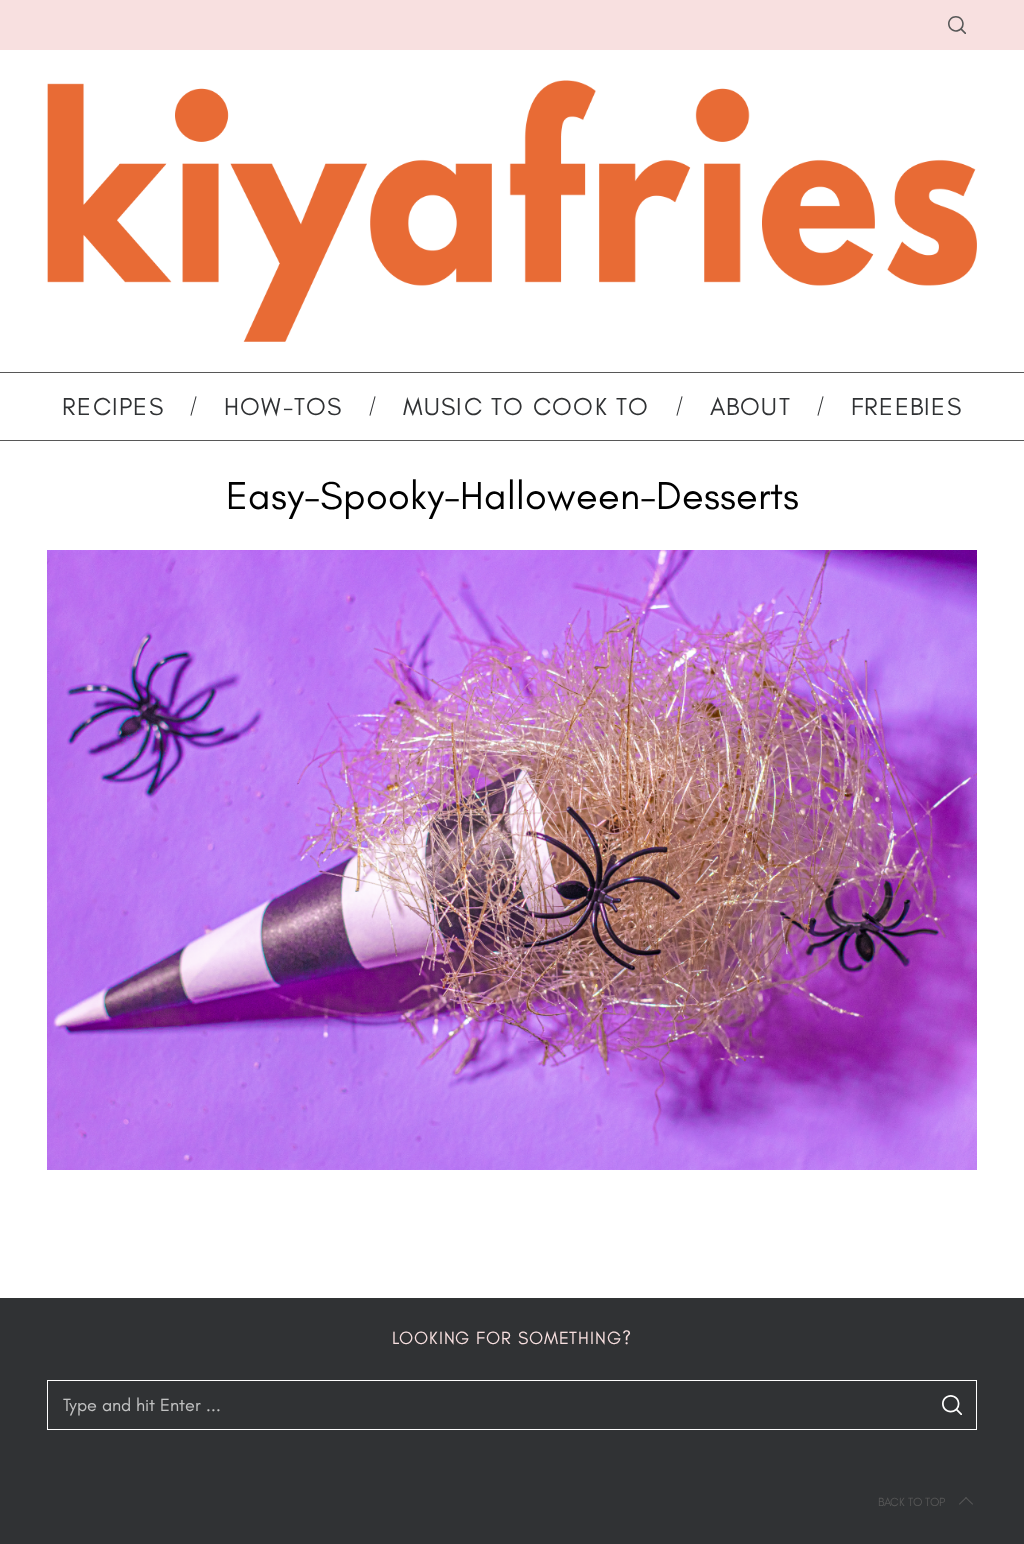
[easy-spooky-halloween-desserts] (512, 1164)
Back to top (911, 1502)
